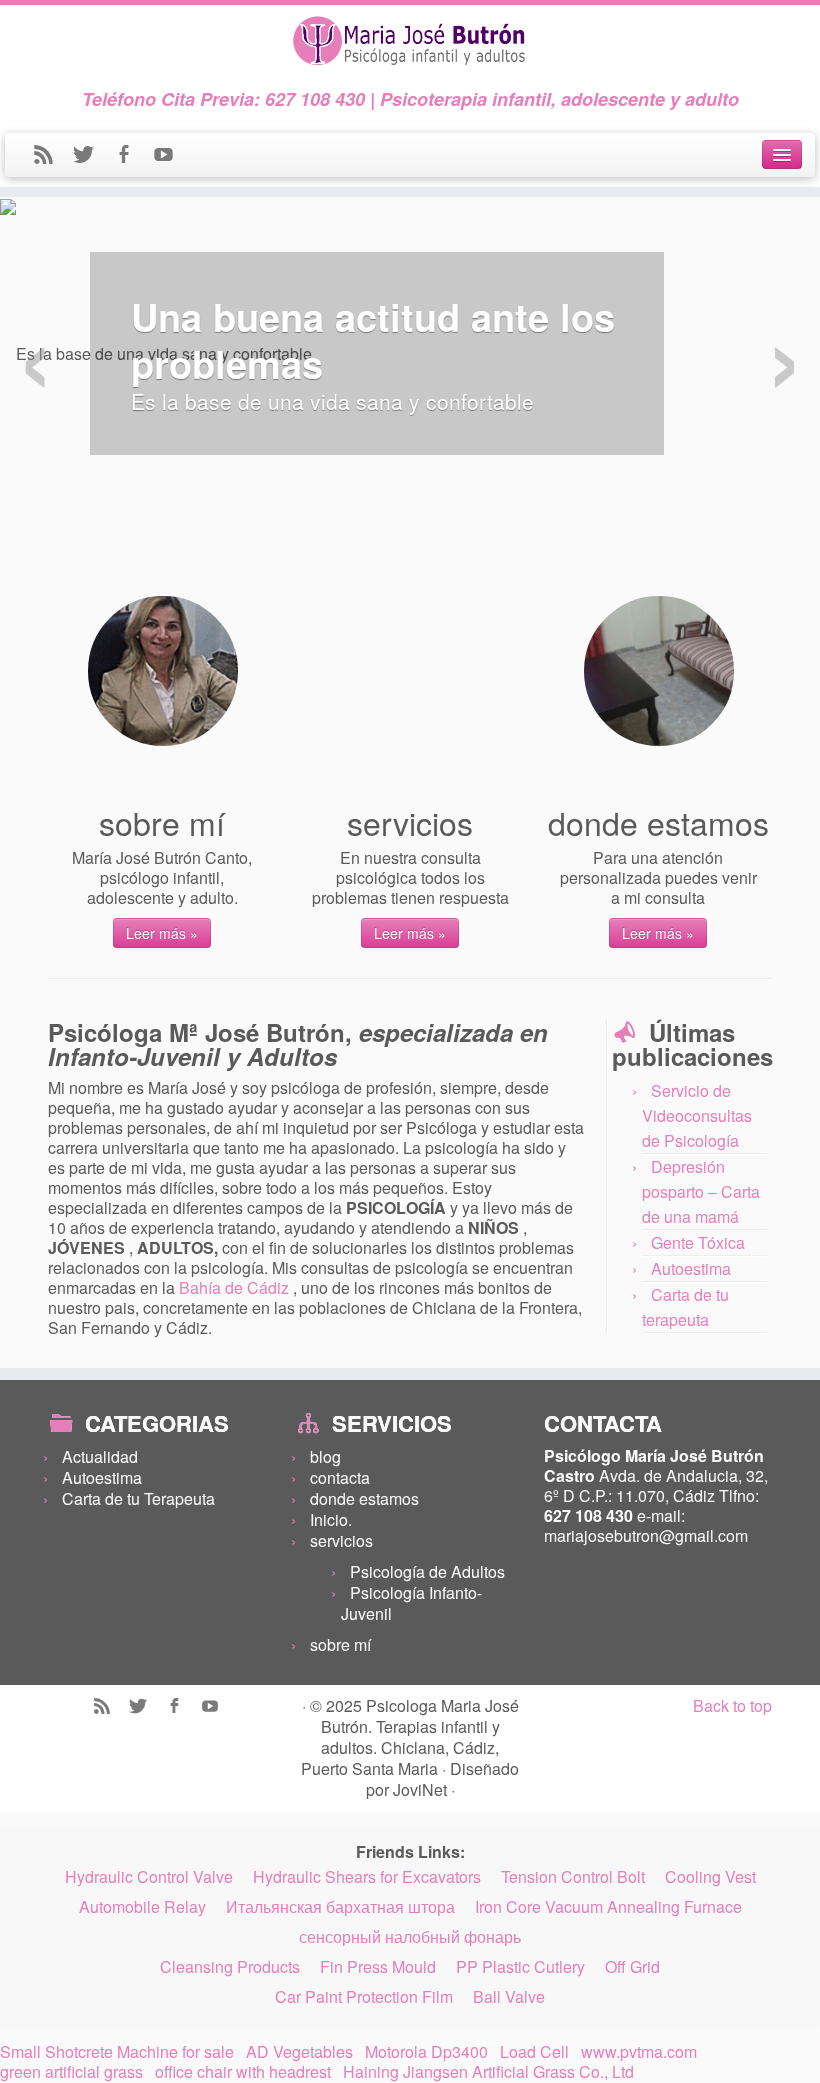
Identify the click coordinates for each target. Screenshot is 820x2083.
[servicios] (411, 671)
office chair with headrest (243, 2072)
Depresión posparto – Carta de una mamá (701, 1191)
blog (325, 1456)
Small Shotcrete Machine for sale (117, 2052)
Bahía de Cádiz (236, 1287)
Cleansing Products (230, 1967)
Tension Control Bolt (573, 1877)
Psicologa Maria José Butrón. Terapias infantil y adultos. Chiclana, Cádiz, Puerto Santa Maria (410, 1737)
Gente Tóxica (698, 1242)
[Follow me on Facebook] (133, 156)
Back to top (732, 1705)
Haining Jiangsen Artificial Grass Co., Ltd (488, 2072)
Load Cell (534, 2052)
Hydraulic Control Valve (149, 1877)
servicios (341, 1540)
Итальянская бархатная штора (340, 1907)
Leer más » (162, 933)
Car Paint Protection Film (364, 1997)
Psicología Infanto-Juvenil (411, 1603)
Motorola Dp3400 (426, 2052)
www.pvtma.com (639, 2052)
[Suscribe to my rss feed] (53, 156)
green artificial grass (71, 2072)
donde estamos (364, 1498)
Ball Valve (509, 1997)
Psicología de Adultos (427, 1571)
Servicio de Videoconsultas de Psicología (697, 1115)
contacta (340, 1477)
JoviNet (422, 1789)
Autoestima (691, 1268)
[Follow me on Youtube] (170, 156)
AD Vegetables (299, 2052)
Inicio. (331, 1519)
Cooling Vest (710, 1877)
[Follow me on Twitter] (93, 156)
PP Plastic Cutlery (520, 1967)
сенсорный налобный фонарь (410, 1937)
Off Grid (632, 1967)
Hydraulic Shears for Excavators (367, 1877)
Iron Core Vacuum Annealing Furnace (608, 1907)
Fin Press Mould (378, 1967)
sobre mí (340, 1644)
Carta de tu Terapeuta (138, 1498)
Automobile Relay (142, 1907)
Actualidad (100, 1456)
